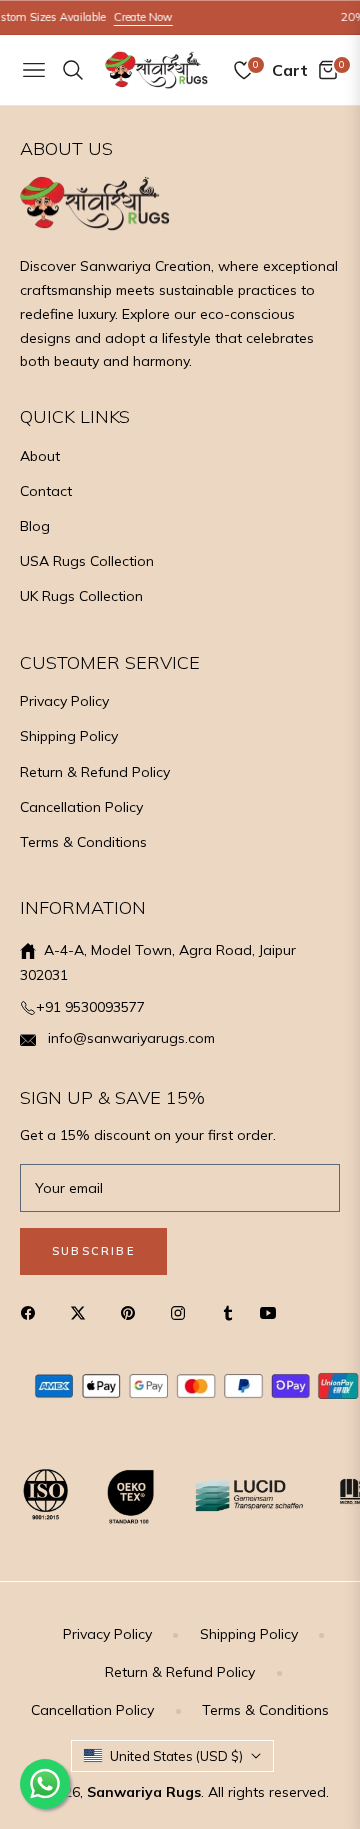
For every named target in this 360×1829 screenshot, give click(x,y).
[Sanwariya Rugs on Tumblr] (228, 1311)
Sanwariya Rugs (144, 1792)
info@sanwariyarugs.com (129, 1038)
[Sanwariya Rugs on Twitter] (83, 1311)
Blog (35, 526)
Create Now (131, 17)
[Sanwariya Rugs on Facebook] (33, 1311)
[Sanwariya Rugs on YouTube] (273, 1311)
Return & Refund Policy (95, 772)
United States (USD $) (176, 1756)
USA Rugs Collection (87, 561)
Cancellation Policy (81, 807)
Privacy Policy (64, 701)
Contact (46, 491)
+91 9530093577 (90, 1007)
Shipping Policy (69, 736)
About (40, 456)
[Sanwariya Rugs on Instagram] (183, 1311)
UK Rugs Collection (81, 596)
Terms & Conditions (83, 842)
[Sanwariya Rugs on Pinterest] (133, 1311)
